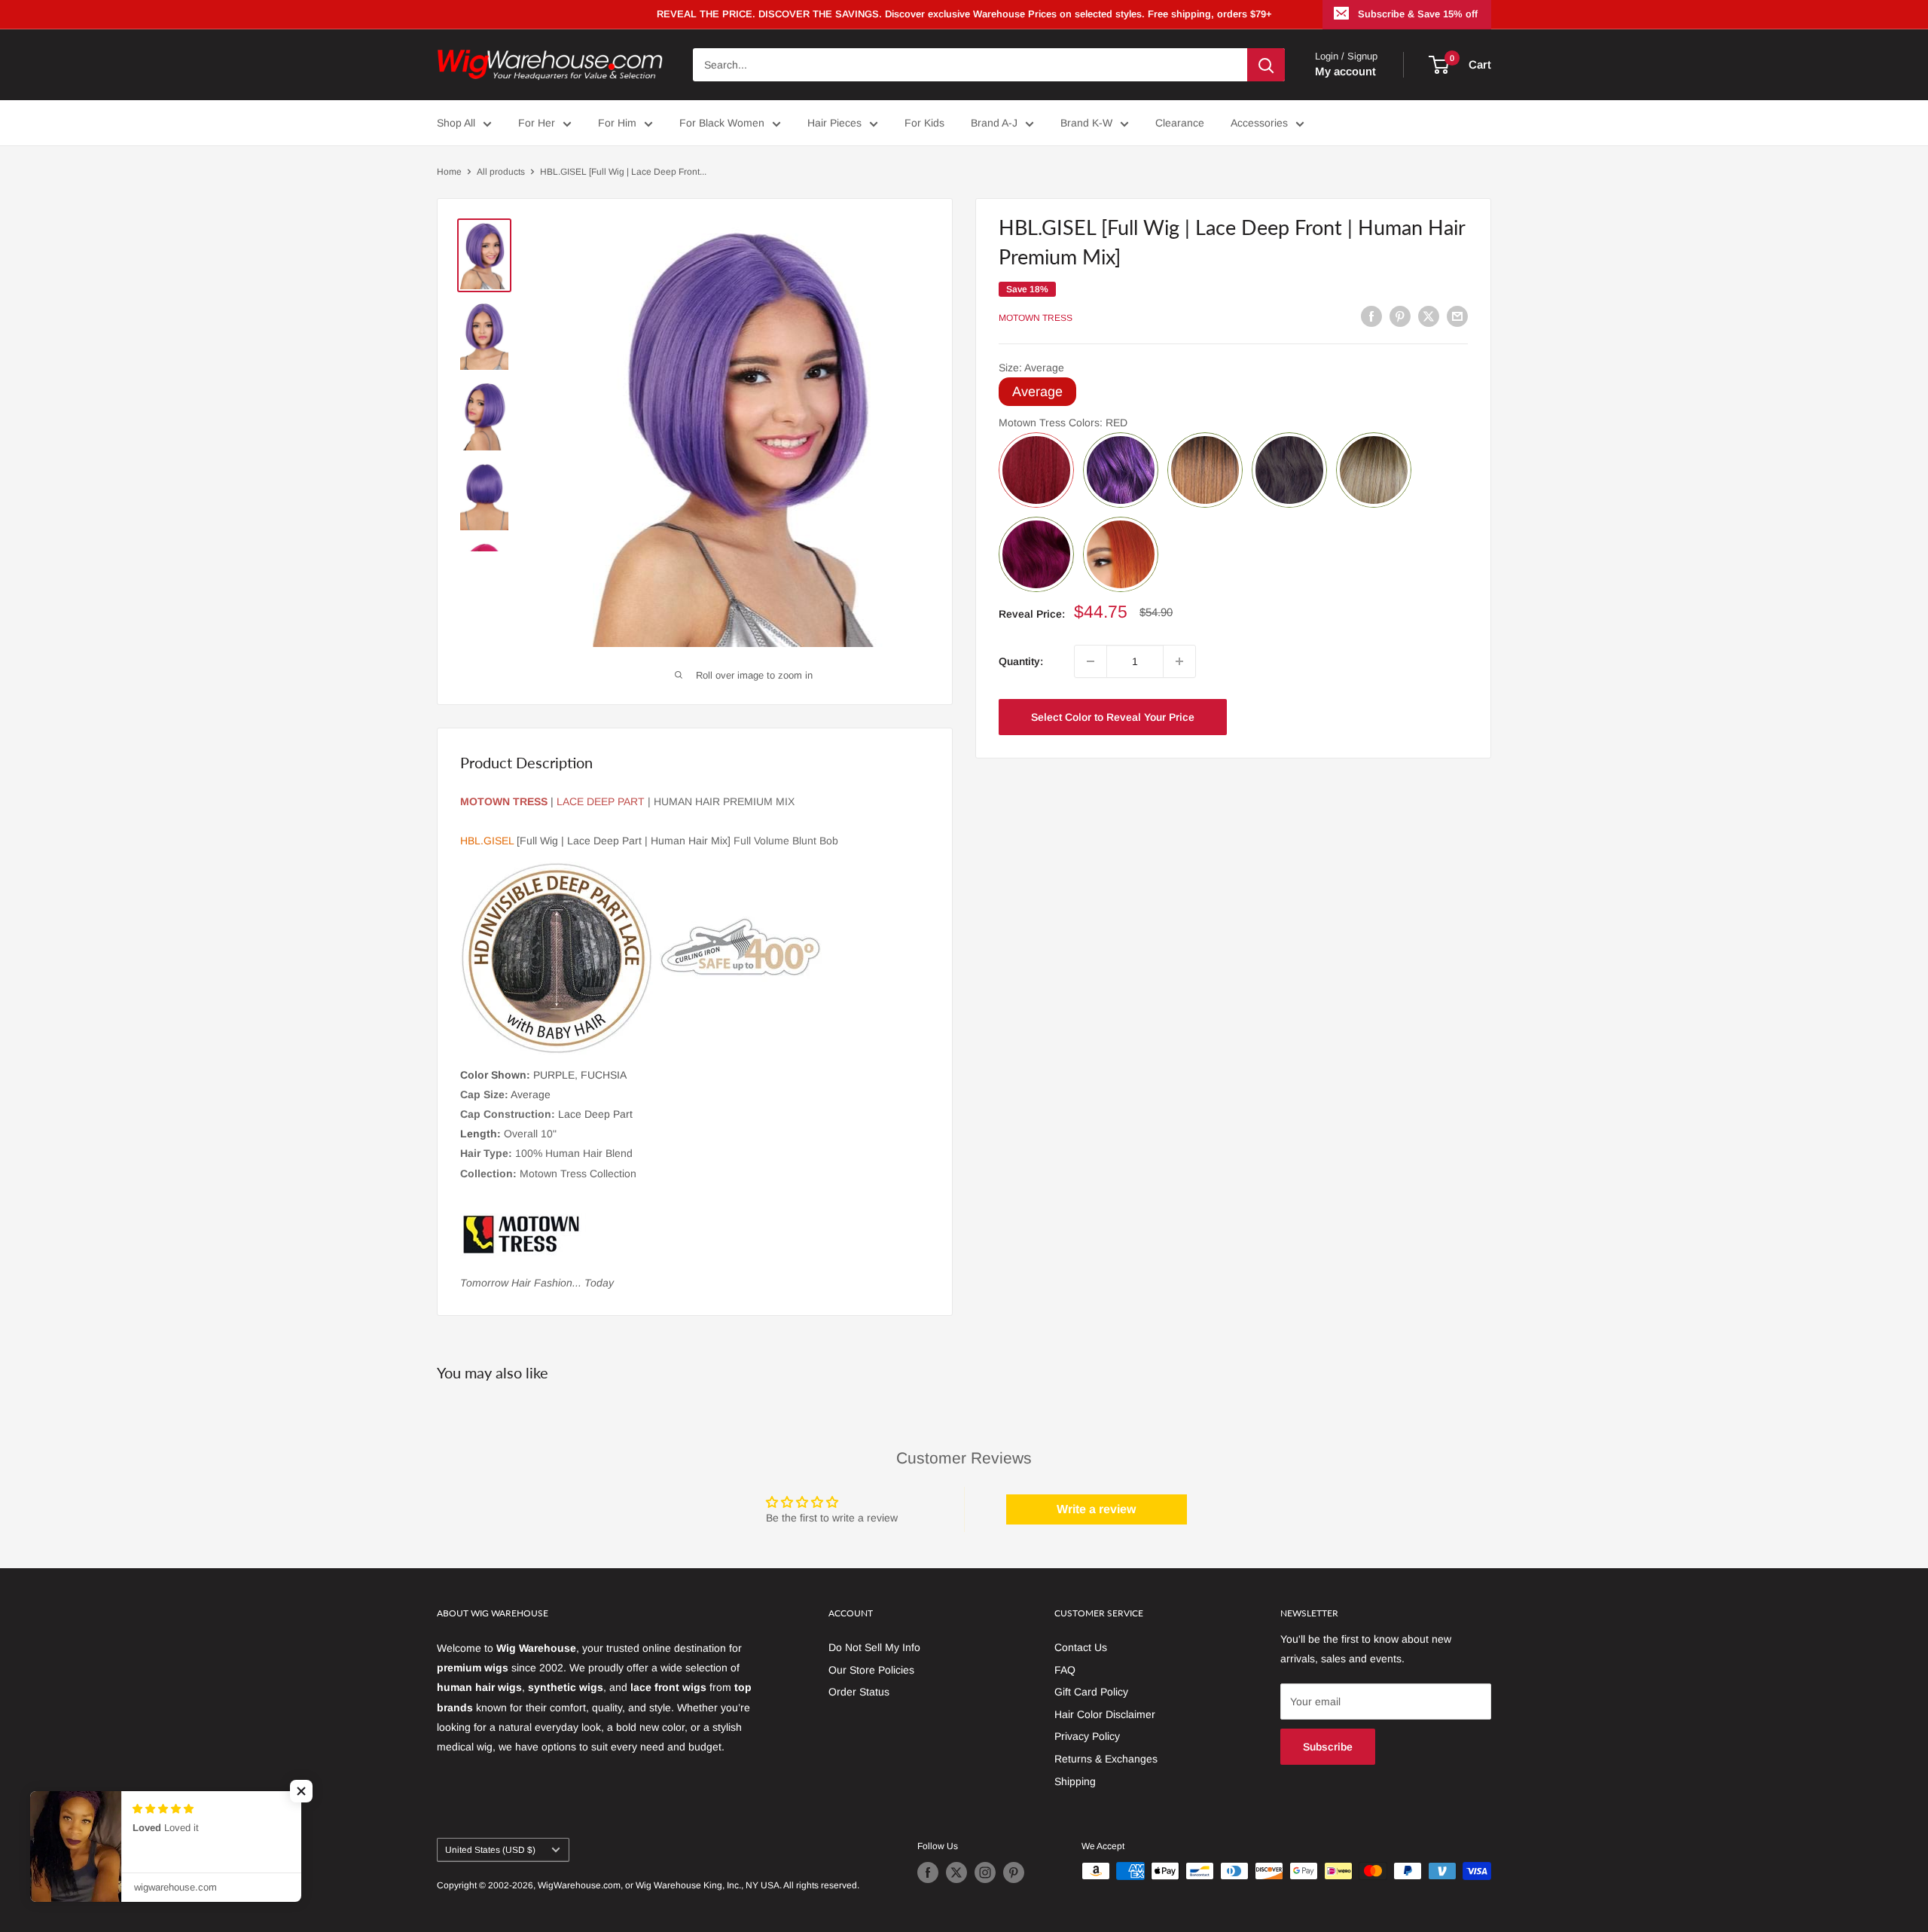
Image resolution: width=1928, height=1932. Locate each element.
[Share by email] (1457, 316)
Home (449, 172)
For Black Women (722, 123)
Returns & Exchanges (1106, 1759)
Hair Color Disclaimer (1105, 1714)
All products (501, 172)
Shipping (1075, 1781)
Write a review (1096, 1509)
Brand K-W (1086, 123)
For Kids (924, 123)
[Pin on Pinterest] (1400, 316)
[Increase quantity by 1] (1179, 661)
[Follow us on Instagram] (985, 1872)
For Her (537, 123)
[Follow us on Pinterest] (1014, 1872)
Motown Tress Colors (1063, 423)
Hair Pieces (834, 123)
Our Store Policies (871, 1670)
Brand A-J (994, 123)
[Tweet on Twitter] (1429, 316)
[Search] (1266, 65)
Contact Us (1081, 1647)
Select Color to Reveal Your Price (1113, 717)
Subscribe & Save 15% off (1418, 14)
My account (1345, 71)
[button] (1354, 716)
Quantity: (1021, 661)
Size (1031, 368)
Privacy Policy (1087, 1736)
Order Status (859, 1692)
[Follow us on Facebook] (928, 1872)
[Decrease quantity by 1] (1091, 661)
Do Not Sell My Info (874, 1647)
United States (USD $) (490, 1850)
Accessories (1259, 123)
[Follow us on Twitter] (956, 1872)
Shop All (456, 123)
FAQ (1065, 1670)
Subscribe (1328, 1747)
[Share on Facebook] (1371, 316)
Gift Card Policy (1091, 1692)
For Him (617, 123)
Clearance (1180, 123)
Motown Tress (1036, 318)
